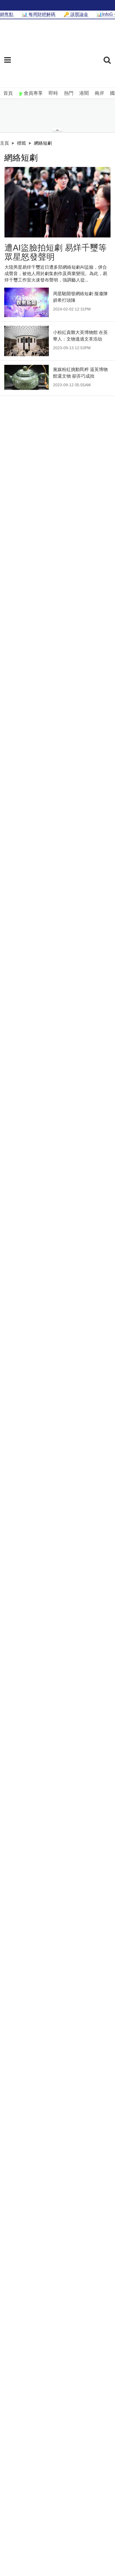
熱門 (69, 93)
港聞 (84, 93)
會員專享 (33, 93)
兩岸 (99, 93)
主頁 (4, 143)
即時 (53, 93)
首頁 (8, 93)
